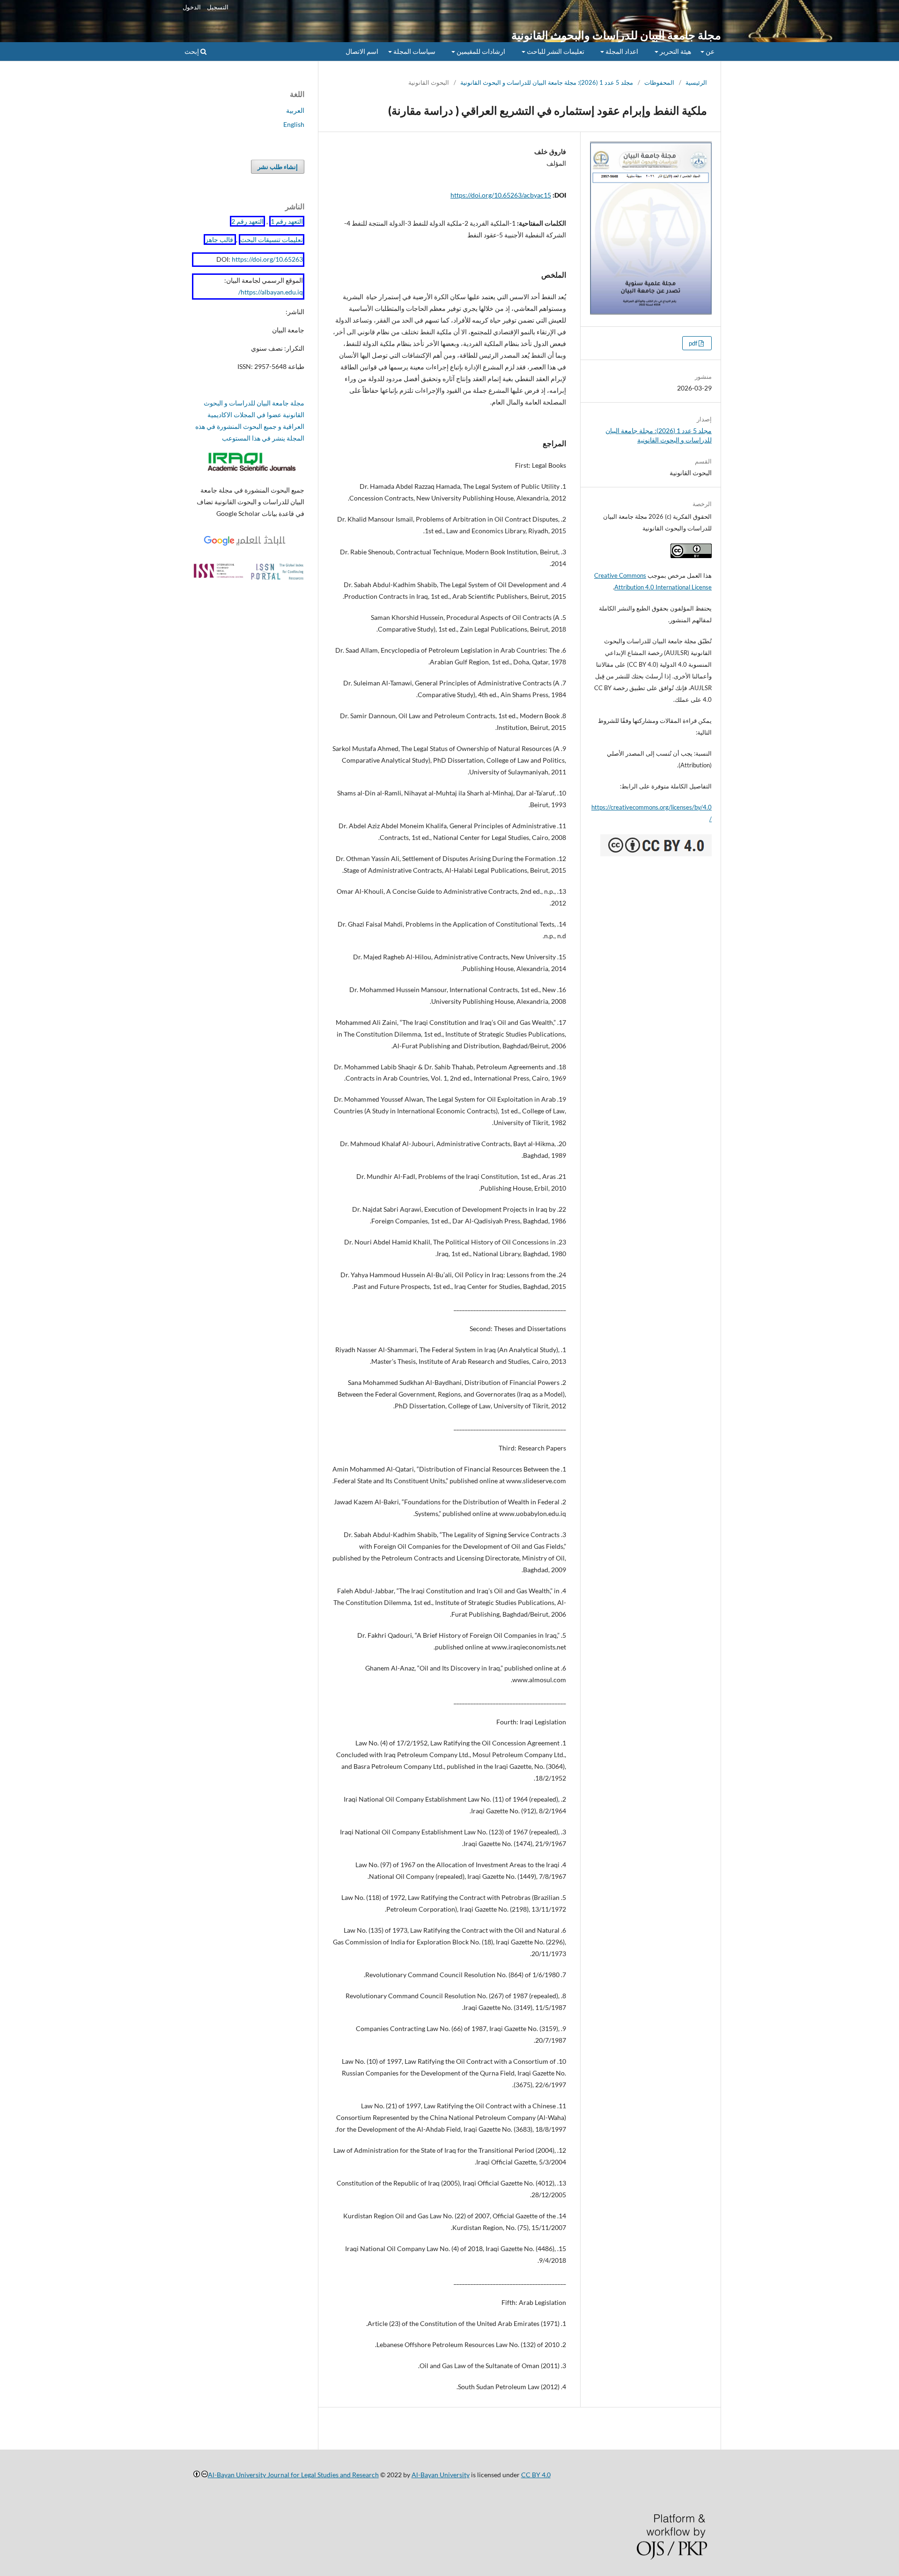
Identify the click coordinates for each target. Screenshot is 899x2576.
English (294, 124)
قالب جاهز (220, 239)
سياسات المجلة (414, 51)
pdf (694, 343)
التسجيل (218, 7)
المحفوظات (659, 82)
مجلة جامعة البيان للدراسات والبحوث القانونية (616, 35)
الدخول (192, 7)
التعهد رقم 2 (247, 221)
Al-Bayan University (441, 2475)
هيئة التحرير (675, 51)
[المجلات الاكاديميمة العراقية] (253, 472)
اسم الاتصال (362, 51)
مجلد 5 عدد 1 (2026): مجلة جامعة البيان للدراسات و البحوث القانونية (547, 82)
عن (709, 51)
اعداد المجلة (621, 51)
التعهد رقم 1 (287, 221)
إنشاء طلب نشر (278, 167)
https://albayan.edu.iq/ (271, 292)
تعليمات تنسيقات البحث (272, 239)
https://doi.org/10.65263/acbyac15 (501, 195)
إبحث (192, 51)
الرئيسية (696, 82)
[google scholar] (248, 546)
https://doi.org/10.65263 (267, 259)
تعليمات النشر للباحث (555, 51)
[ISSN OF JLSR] (248, 578)
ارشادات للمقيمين (480, 51)
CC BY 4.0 (536, 2475)
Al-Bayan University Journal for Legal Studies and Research (293, 2475)
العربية (295, 110)
